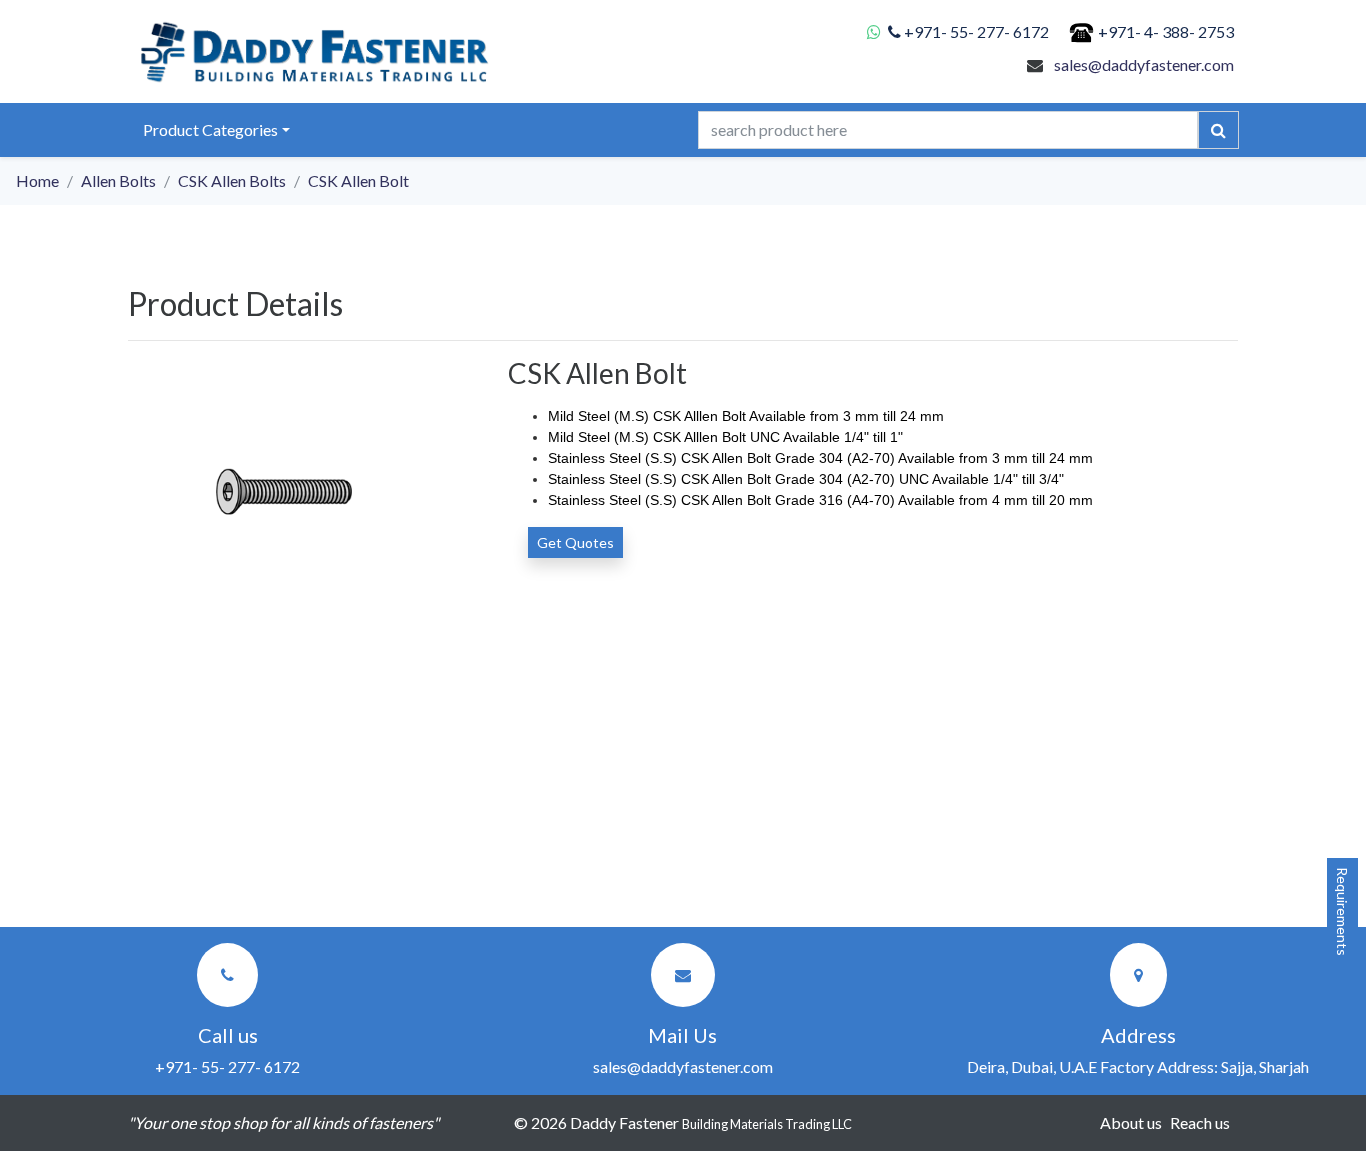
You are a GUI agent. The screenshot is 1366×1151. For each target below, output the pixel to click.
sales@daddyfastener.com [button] (683, 1066)
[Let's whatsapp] (877, 31)
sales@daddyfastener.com (1144, 64)
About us (1131, 1122)
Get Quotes (575, 542)
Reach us (1200, 1122)
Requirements (1342, 911)
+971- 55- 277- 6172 (976, 31)
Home (37, 180)
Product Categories (210, 129)
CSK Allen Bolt (358, 180)
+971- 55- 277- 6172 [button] (227, 1066)
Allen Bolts (118, 180)
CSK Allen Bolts (232, 180)
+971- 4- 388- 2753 (1166, 31)
